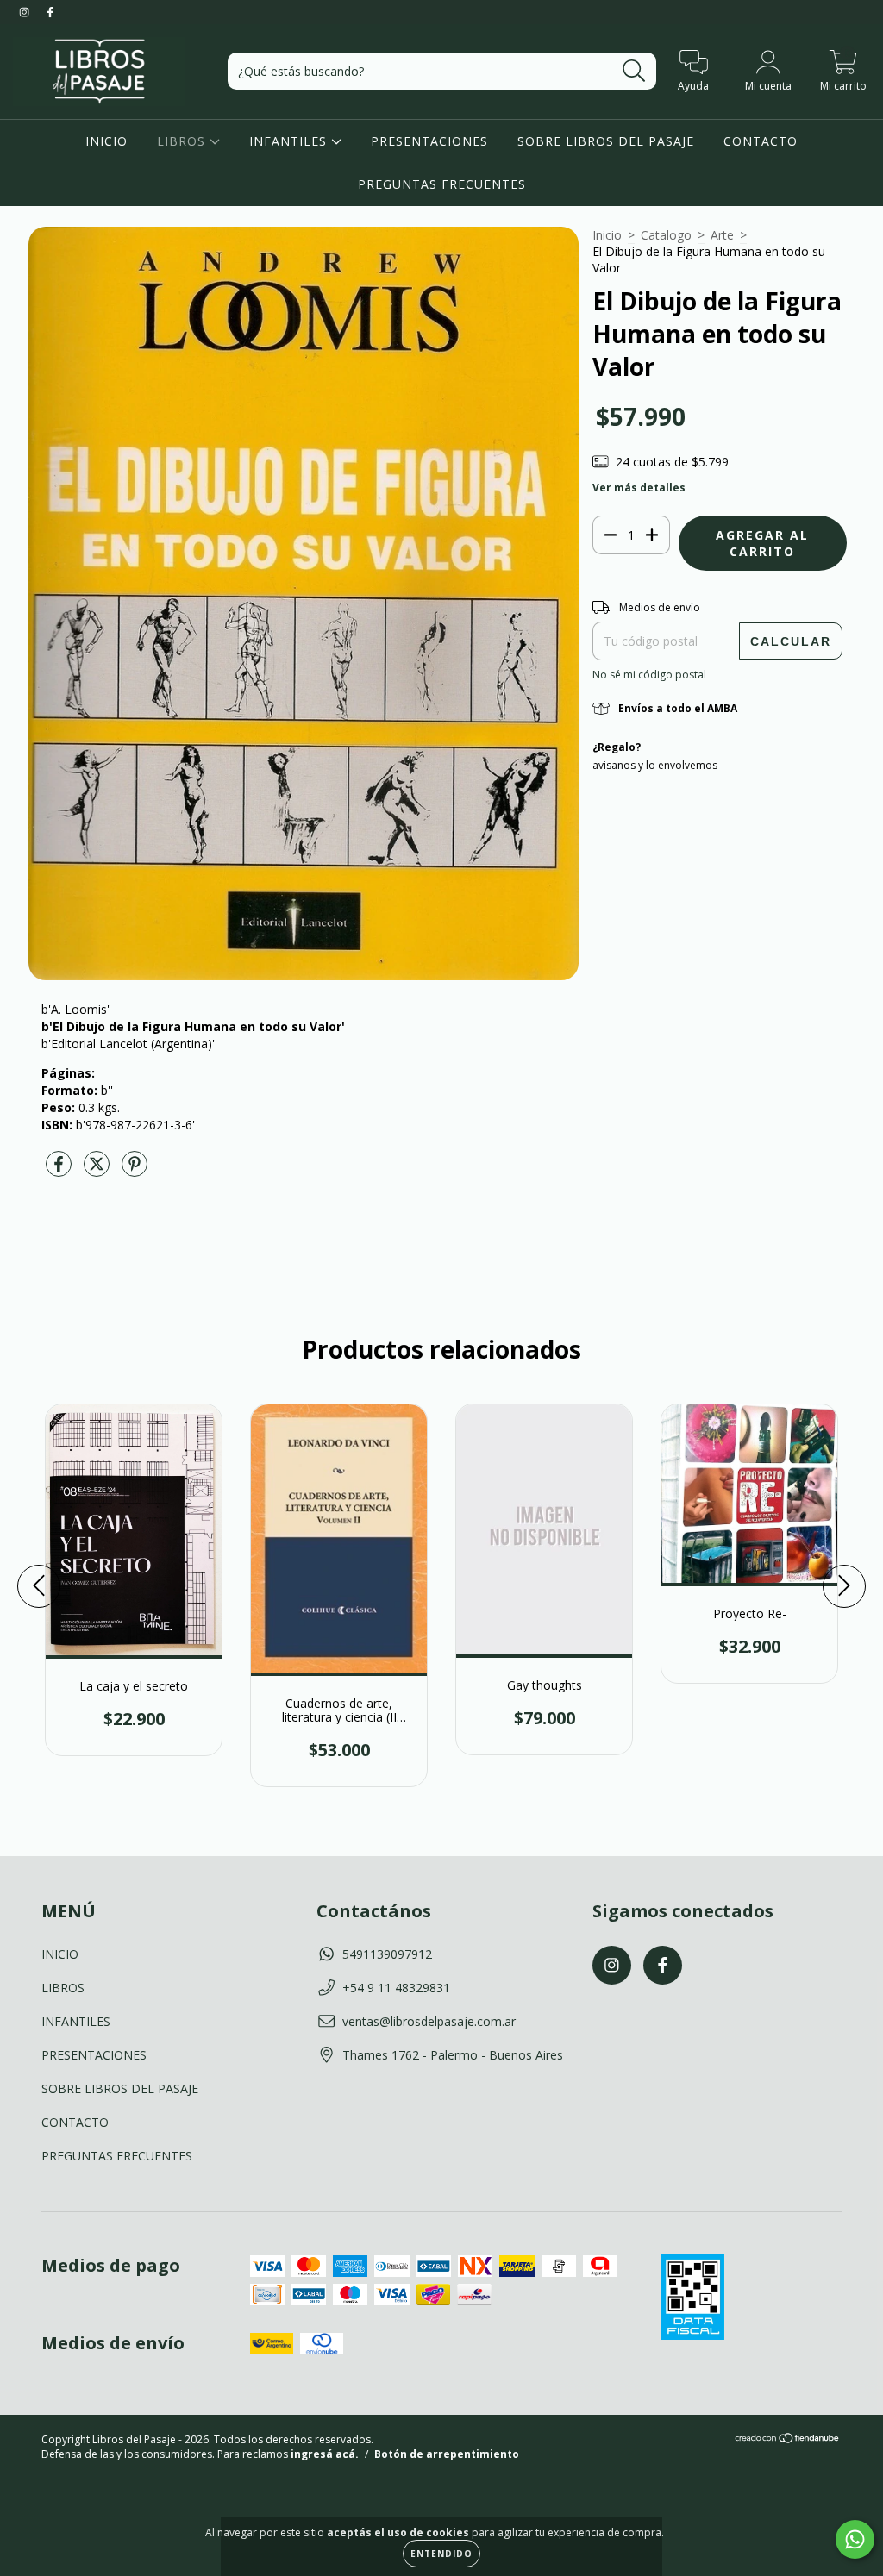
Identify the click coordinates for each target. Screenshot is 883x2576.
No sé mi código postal (649, 675)
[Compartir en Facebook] (60, 1170)
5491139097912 (387, 1954)
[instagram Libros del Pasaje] (26, 12)
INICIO (106, 141)
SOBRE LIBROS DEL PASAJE (606, 141)
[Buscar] (634, 71)
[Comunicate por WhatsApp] (855, 2539)
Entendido (441, 2554)
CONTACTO (761, 141)
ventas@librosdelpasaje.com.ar (429, 2021)
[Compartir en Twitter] (98, 1170)
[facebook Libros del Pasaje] (50, 12)
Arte (722, 235)
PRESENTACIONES (429, 141)
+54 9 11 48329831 (396, 1988)
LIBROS (183, 141)
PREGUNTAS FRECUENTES (442, 184)
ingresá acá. (325, 2454)
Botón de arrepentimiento (447, 2454)
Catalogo (666, 235)
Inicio (607, 235)
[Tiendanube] (788, 2440)
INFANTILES (290, 141)
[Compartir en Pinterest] (135, 1170)
